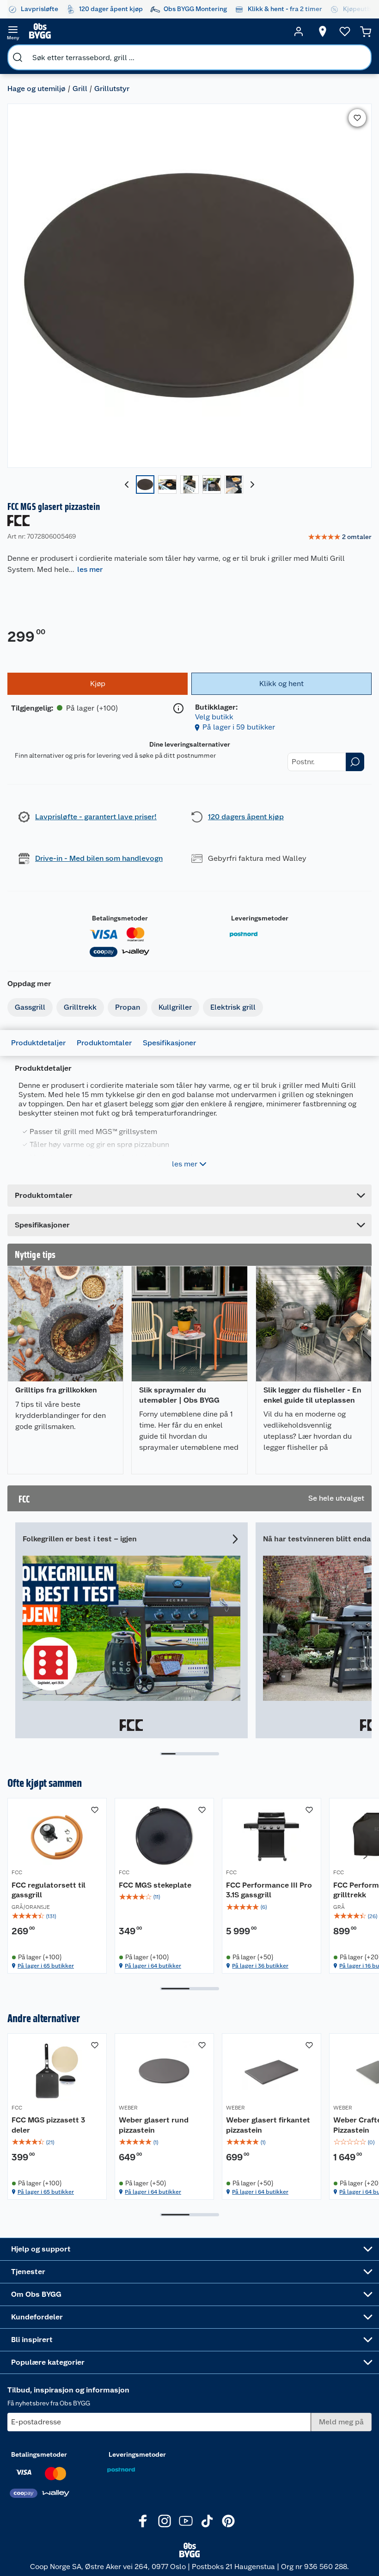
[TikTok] (207, 2521)
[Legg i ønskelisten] (357, 118)
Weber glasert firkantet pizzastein (268, 2125)
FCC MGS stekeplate (155, 1885)
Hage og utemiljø (37, 89)
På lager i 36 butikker (260, 1966)
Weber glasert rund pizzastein (154, 2125)
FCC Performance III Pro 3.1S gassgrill (269, 1890)
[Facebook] (143, 2521)
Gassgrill (30, 1007)
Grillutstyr (112, 89)
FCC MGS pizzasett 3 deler (48, 2125)
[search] (18, 57)
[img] (57, 1916)
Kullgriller (175, 1007)
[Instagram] (165, 2521)
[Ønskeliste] (345, 31)
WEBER (128, 2108)
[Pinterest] (228, 2521)
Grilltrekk (80, 1007)
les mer (90, 569)
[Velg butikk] (323, 31)
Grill (80, 89)
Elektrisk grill (233, 1007)
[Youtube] (186, 2521)
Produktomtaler (104, 1043)
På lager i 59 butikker (239, 727)
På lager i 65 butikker (46, 1966)
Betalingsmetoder (120, 918)
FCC (17, 1872)
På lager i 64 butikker (153, 1966)
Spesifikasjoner (169, 1043)
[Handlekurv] (366, 31)
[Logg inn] (299, 31)
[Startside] (156, 31)
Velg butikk (214, 717)
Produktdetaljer (38, 1043)
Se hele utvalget (336, 1498)
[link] (340, 537)
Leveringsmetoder (260, 918)
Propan (128, 1007)
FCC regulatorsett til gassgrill (49, 1890)
